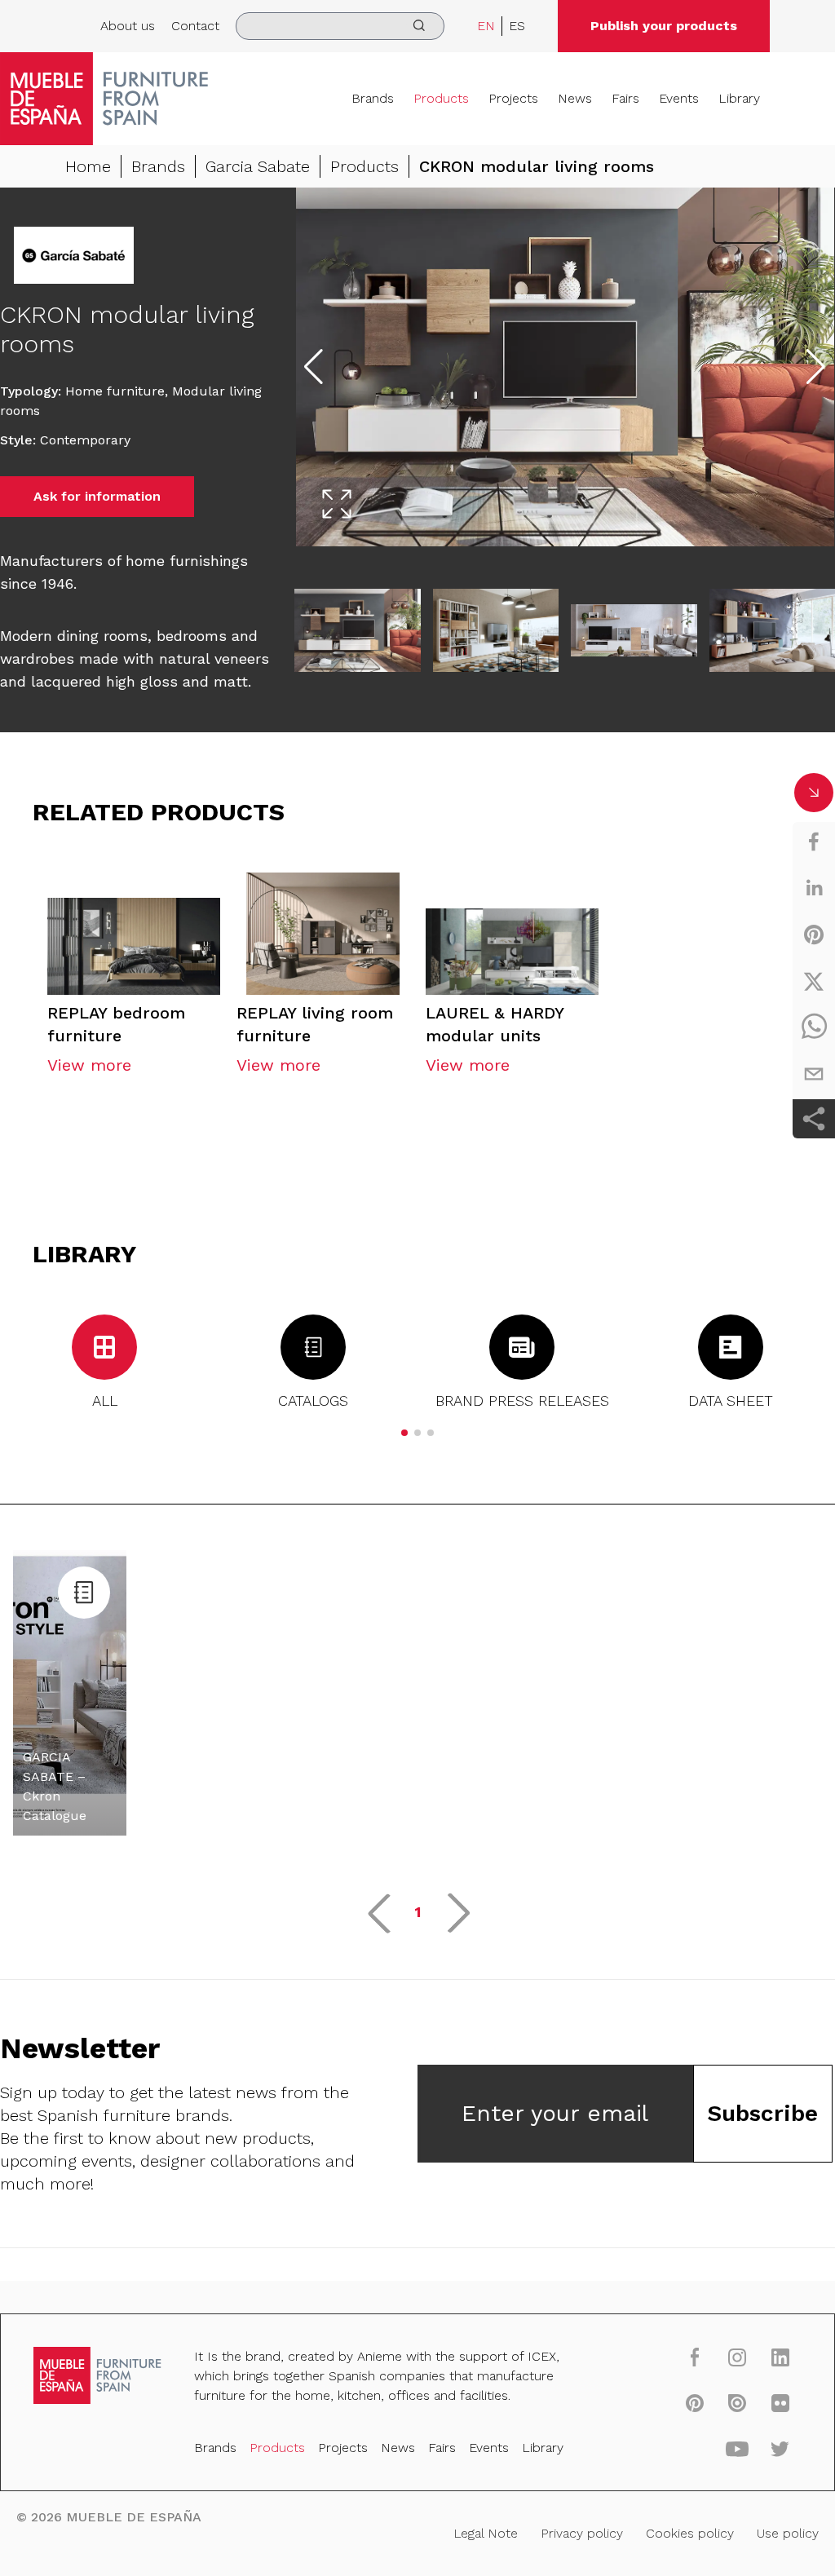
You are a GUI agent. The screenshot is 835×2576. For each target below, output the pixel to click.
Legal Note (486, 2533)
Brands (373, 98)
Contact (195, 26)
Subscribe (762, 2113)
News (575, 98)
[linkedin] (814, 888)
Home (88, 166)
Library (739, 98)
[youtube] (737, 2448)
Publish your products (664, 26)
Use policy (788, 2533)
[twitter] (814, 981)
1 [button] (418, 1912)
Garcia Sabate (258, 166)
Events (679, 98)
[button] (404, 1433)
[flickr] (780, 2402)
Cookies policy (690, 2533)
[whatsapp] (814, 1027)
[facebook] (814, 842)
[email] (814, 1074)
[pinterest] (814, 935)
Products (441, 98)
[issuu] (737, 2402)
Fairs (625, 98)
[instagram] (737, 2357)
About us (128, 26)
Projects (513, 98)
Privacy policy (582, 2533)
